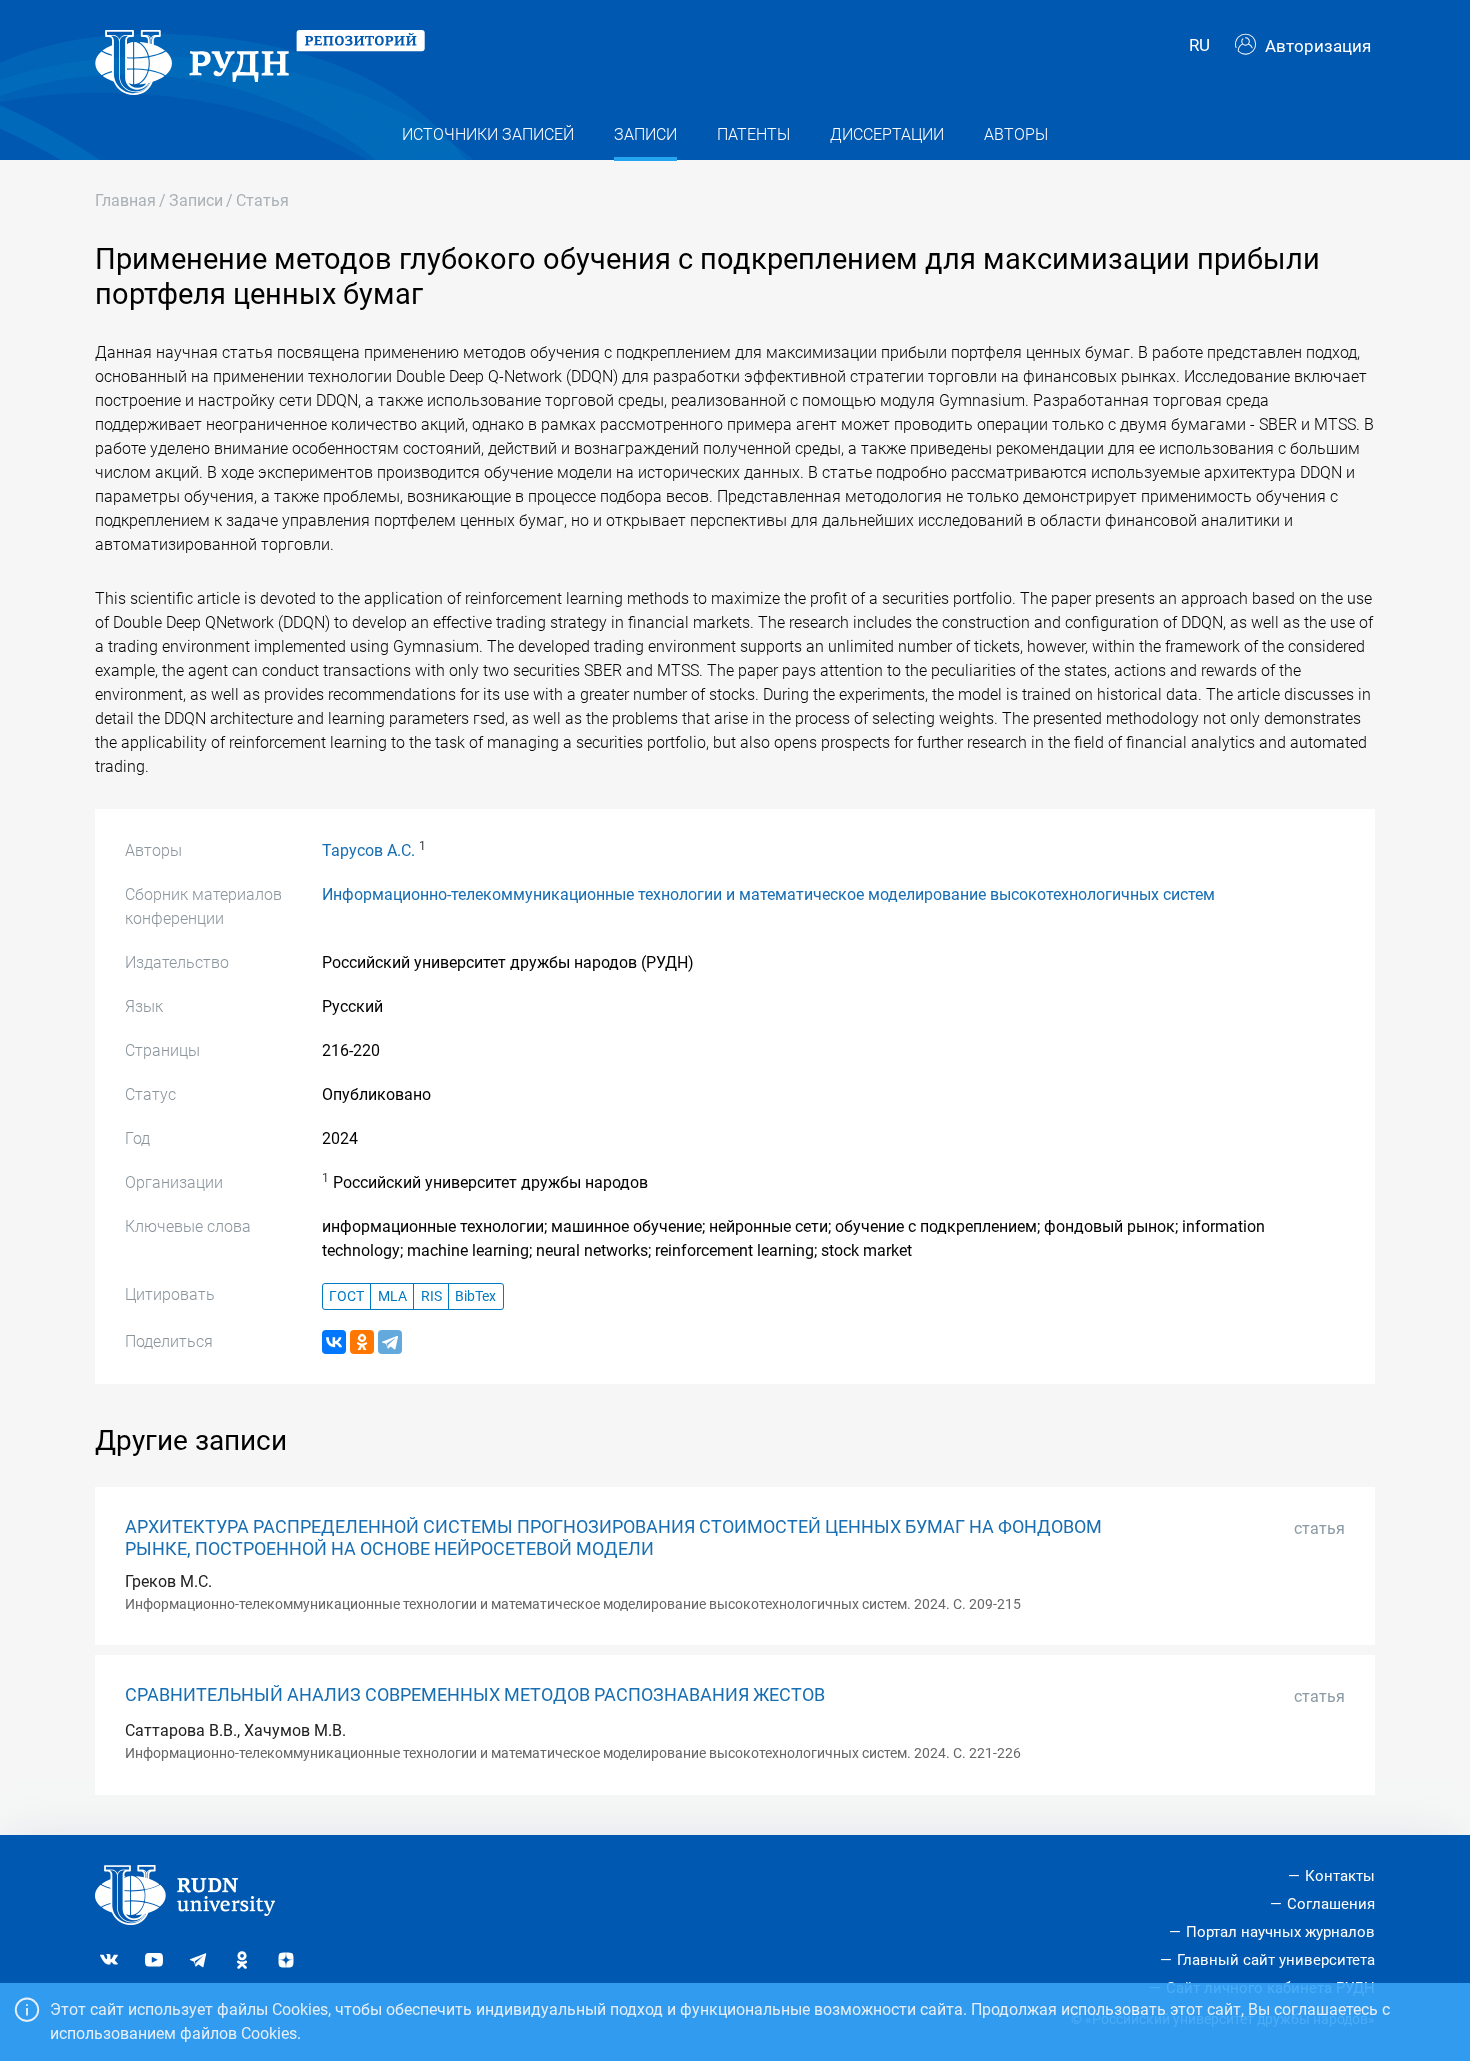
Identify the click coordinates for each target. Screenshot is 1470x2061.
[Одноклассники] (362, 1342)
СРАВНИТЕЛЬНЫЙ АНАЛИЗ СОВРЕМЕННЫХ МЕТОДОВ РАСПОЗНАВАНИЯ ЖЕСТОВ (475, 1695)
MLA (392, 1296)
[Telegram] (390, 1342)
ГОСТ (346, 1296)
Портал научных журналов (1280, 1932)
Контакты (1340, 1876)
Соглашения (1331, 1904)
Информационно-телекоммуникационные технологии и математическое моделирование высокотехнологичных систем (768, 894)
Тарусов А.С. (368, 850)
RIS (431, 1296)
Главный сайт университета (1276, 1960)
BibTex (475, 1296)
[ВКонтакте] (334, 1342)
